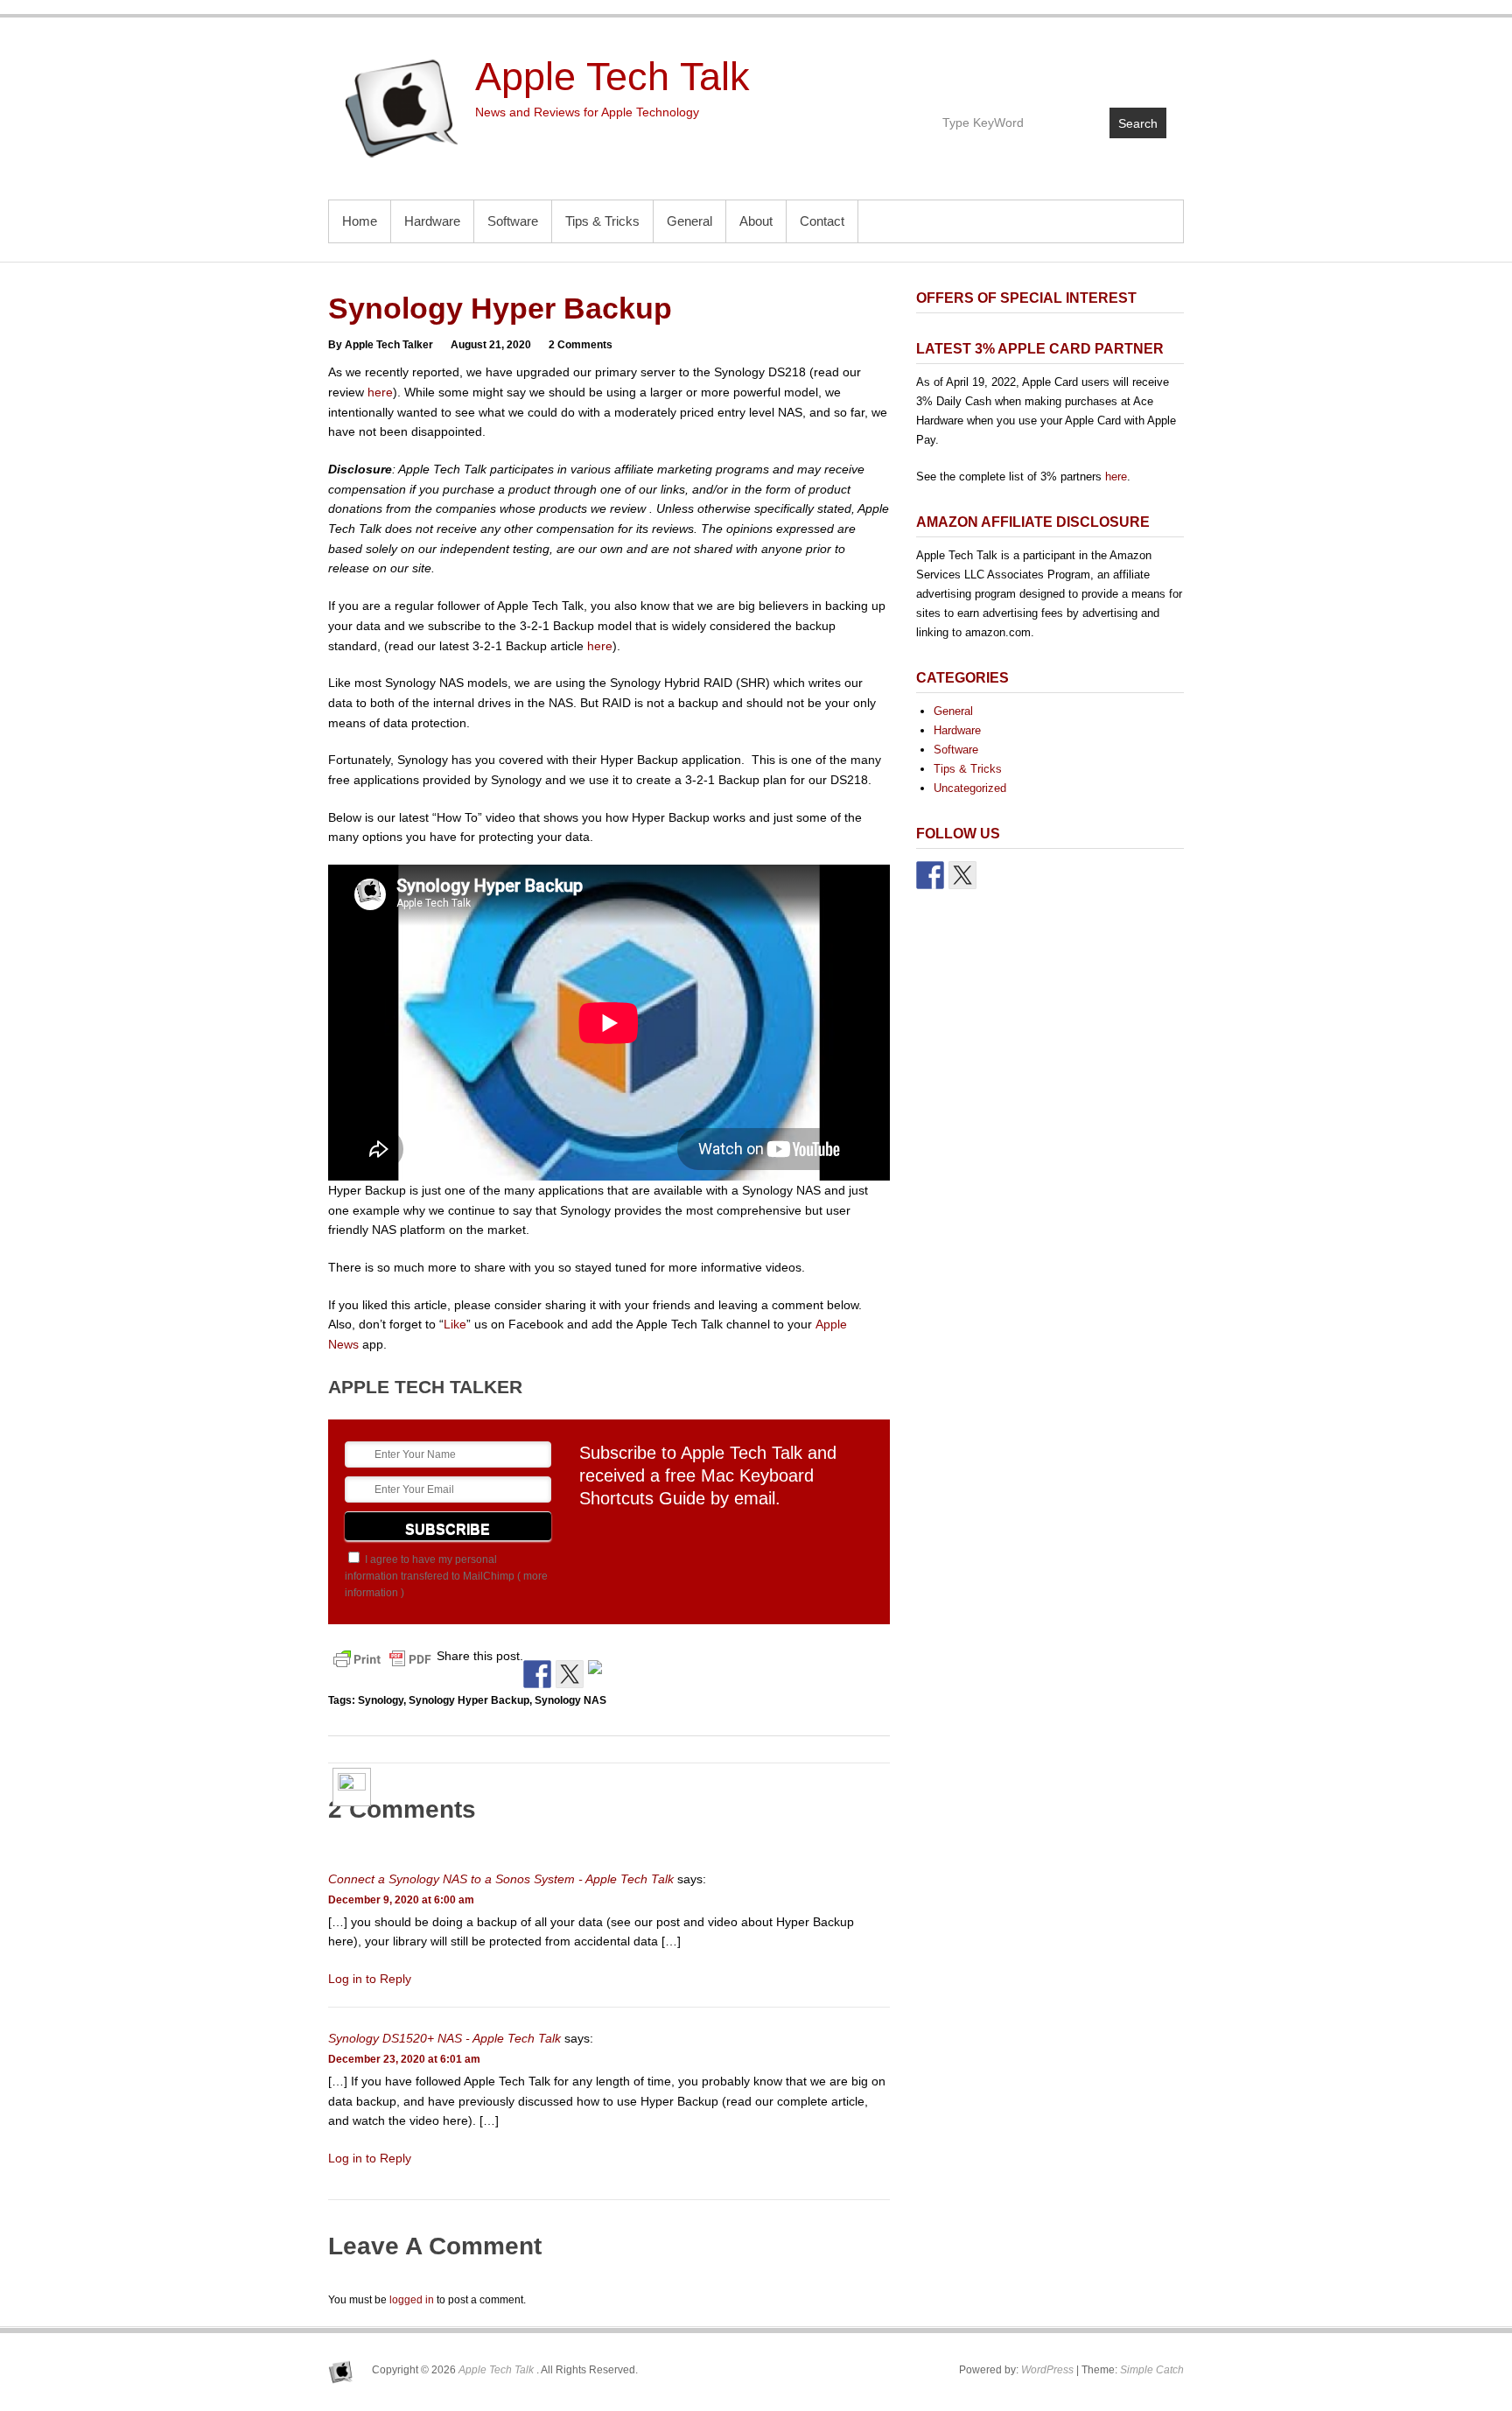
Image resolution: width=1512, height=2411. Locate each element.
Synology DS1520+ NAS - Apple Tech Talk (444, 2038)
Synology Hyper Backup (469, 1700)
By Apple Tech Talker (381, 345)
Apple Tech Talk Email (1152, 67)
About (756, 221)
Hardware (432, 221)
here (380, 392)
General (689, 221)
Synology (381, 1700)
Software (513, 221)
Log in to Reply (370, 1979)
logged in (412, 2300)
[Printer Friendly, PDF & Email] (382, 1658)
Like (455, 1324)
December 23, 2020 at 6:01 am (404, 2059)
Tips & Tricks (602, 221)
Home (360, 221)
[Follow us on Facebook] (930, 875)
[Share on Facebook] (537, 1674)
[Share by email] (602, 1674)
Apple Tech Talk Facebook (1077, 67)
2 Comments (581, 345)
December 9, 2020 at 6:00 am (401, 1900)
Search (1138, 123)
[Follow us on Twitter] (962, 875)
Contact (822, 221)
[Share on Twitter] (570, 1674)
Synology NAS (570, 1700)
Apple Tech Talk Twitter (1114, 67)
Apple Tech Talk (612, 77)
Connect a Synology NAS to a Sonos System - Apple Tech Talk (501, 1879)
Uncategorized (970, 788)
